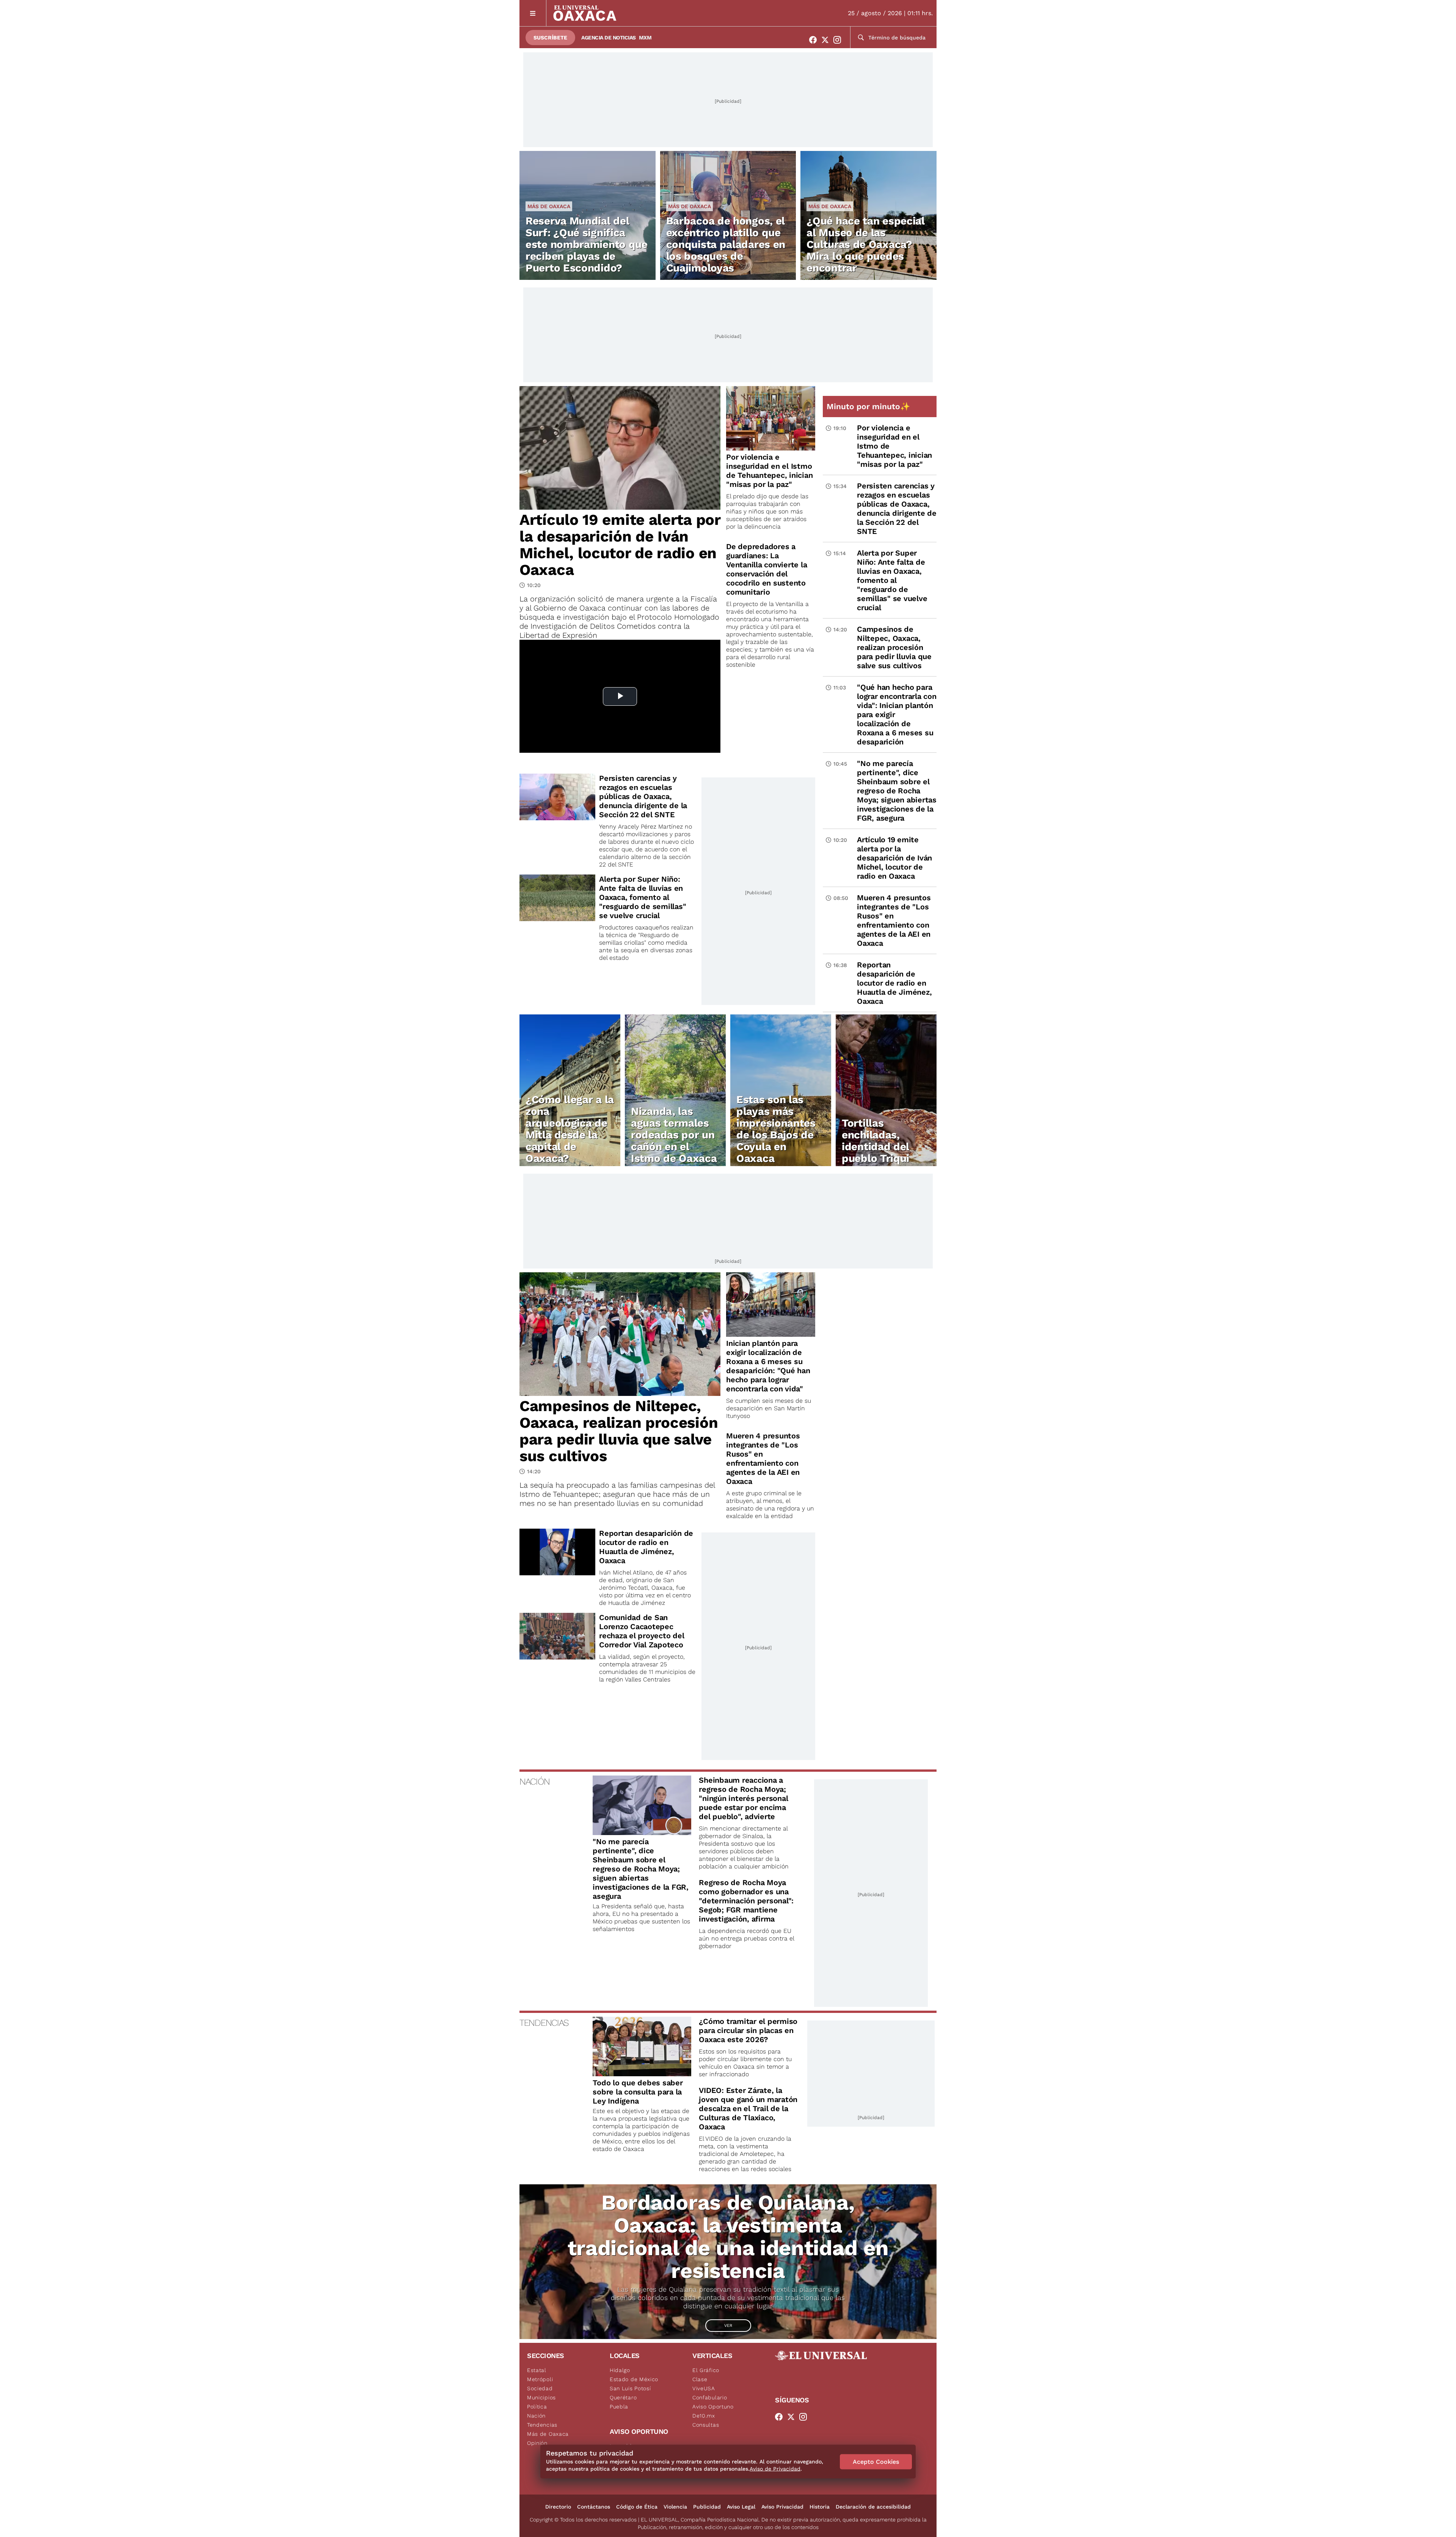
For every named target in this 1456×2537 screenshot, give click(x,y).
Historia (820, 2507)
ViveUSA (704, 2388)
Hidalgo (620, 2370)
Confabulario (710, 2397)
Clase (700, 2379)
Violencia (675, 2507)
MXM (645, 38)
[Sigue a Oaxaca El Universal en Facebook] (815, 40)
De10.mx (704, 2416)
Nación (536, 2416)
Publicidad (707, 2507)
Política (537, 2407)
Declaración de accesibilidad (873, 2507)
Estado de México (634, 2379)
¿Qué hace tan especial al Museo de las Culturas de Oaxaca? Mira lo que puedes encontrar (865, 244)
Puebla (619, 2407)
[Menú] (533, 13)
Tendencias (542, 2425)
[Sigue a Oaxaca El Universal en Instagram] (839, 40)
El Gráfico (706, 2370)
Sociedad (540, 2388)
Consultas (706, 2425)
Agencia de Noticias (609, 38)
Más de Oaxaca (549, 206)
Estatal (537, 2370)
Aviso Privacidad (782, 2507)
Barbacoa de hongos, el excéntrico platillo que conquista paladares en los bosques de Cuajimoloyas (726, 244)
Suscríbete (550, 38)
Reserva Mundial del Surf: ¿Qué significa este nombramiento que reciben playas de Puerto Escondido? (587, 244)
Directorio (558, 2507)
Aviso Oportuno (713, 2407)
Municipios (541, 2397)
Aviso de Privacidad (775, 2469)
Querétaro (623, 2397)
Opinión (537, 2443)
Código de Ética (637, 2507)
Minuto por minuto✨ (869, 406)
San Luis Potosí (630, 2388)
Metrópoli (540, 2379)
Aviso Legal (741, 2507)
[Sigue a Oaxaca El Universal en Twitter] (827, 40)
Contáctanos (594, 2507)
